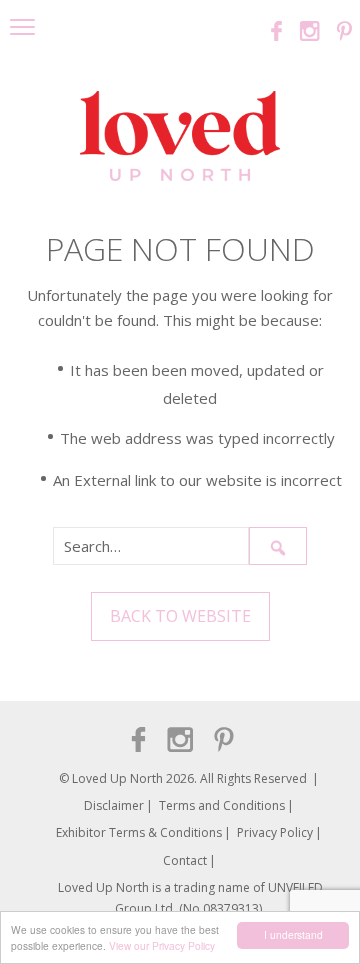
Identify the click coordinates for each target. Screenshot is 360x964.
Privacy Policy (275, 832)
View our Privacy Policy (162, 945)
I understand (293, 934)
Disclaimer (114, 805)
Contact (185, 860)
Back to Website (180, 616)
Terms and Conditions (222, 805)
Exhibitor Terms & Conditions (139, 832)
